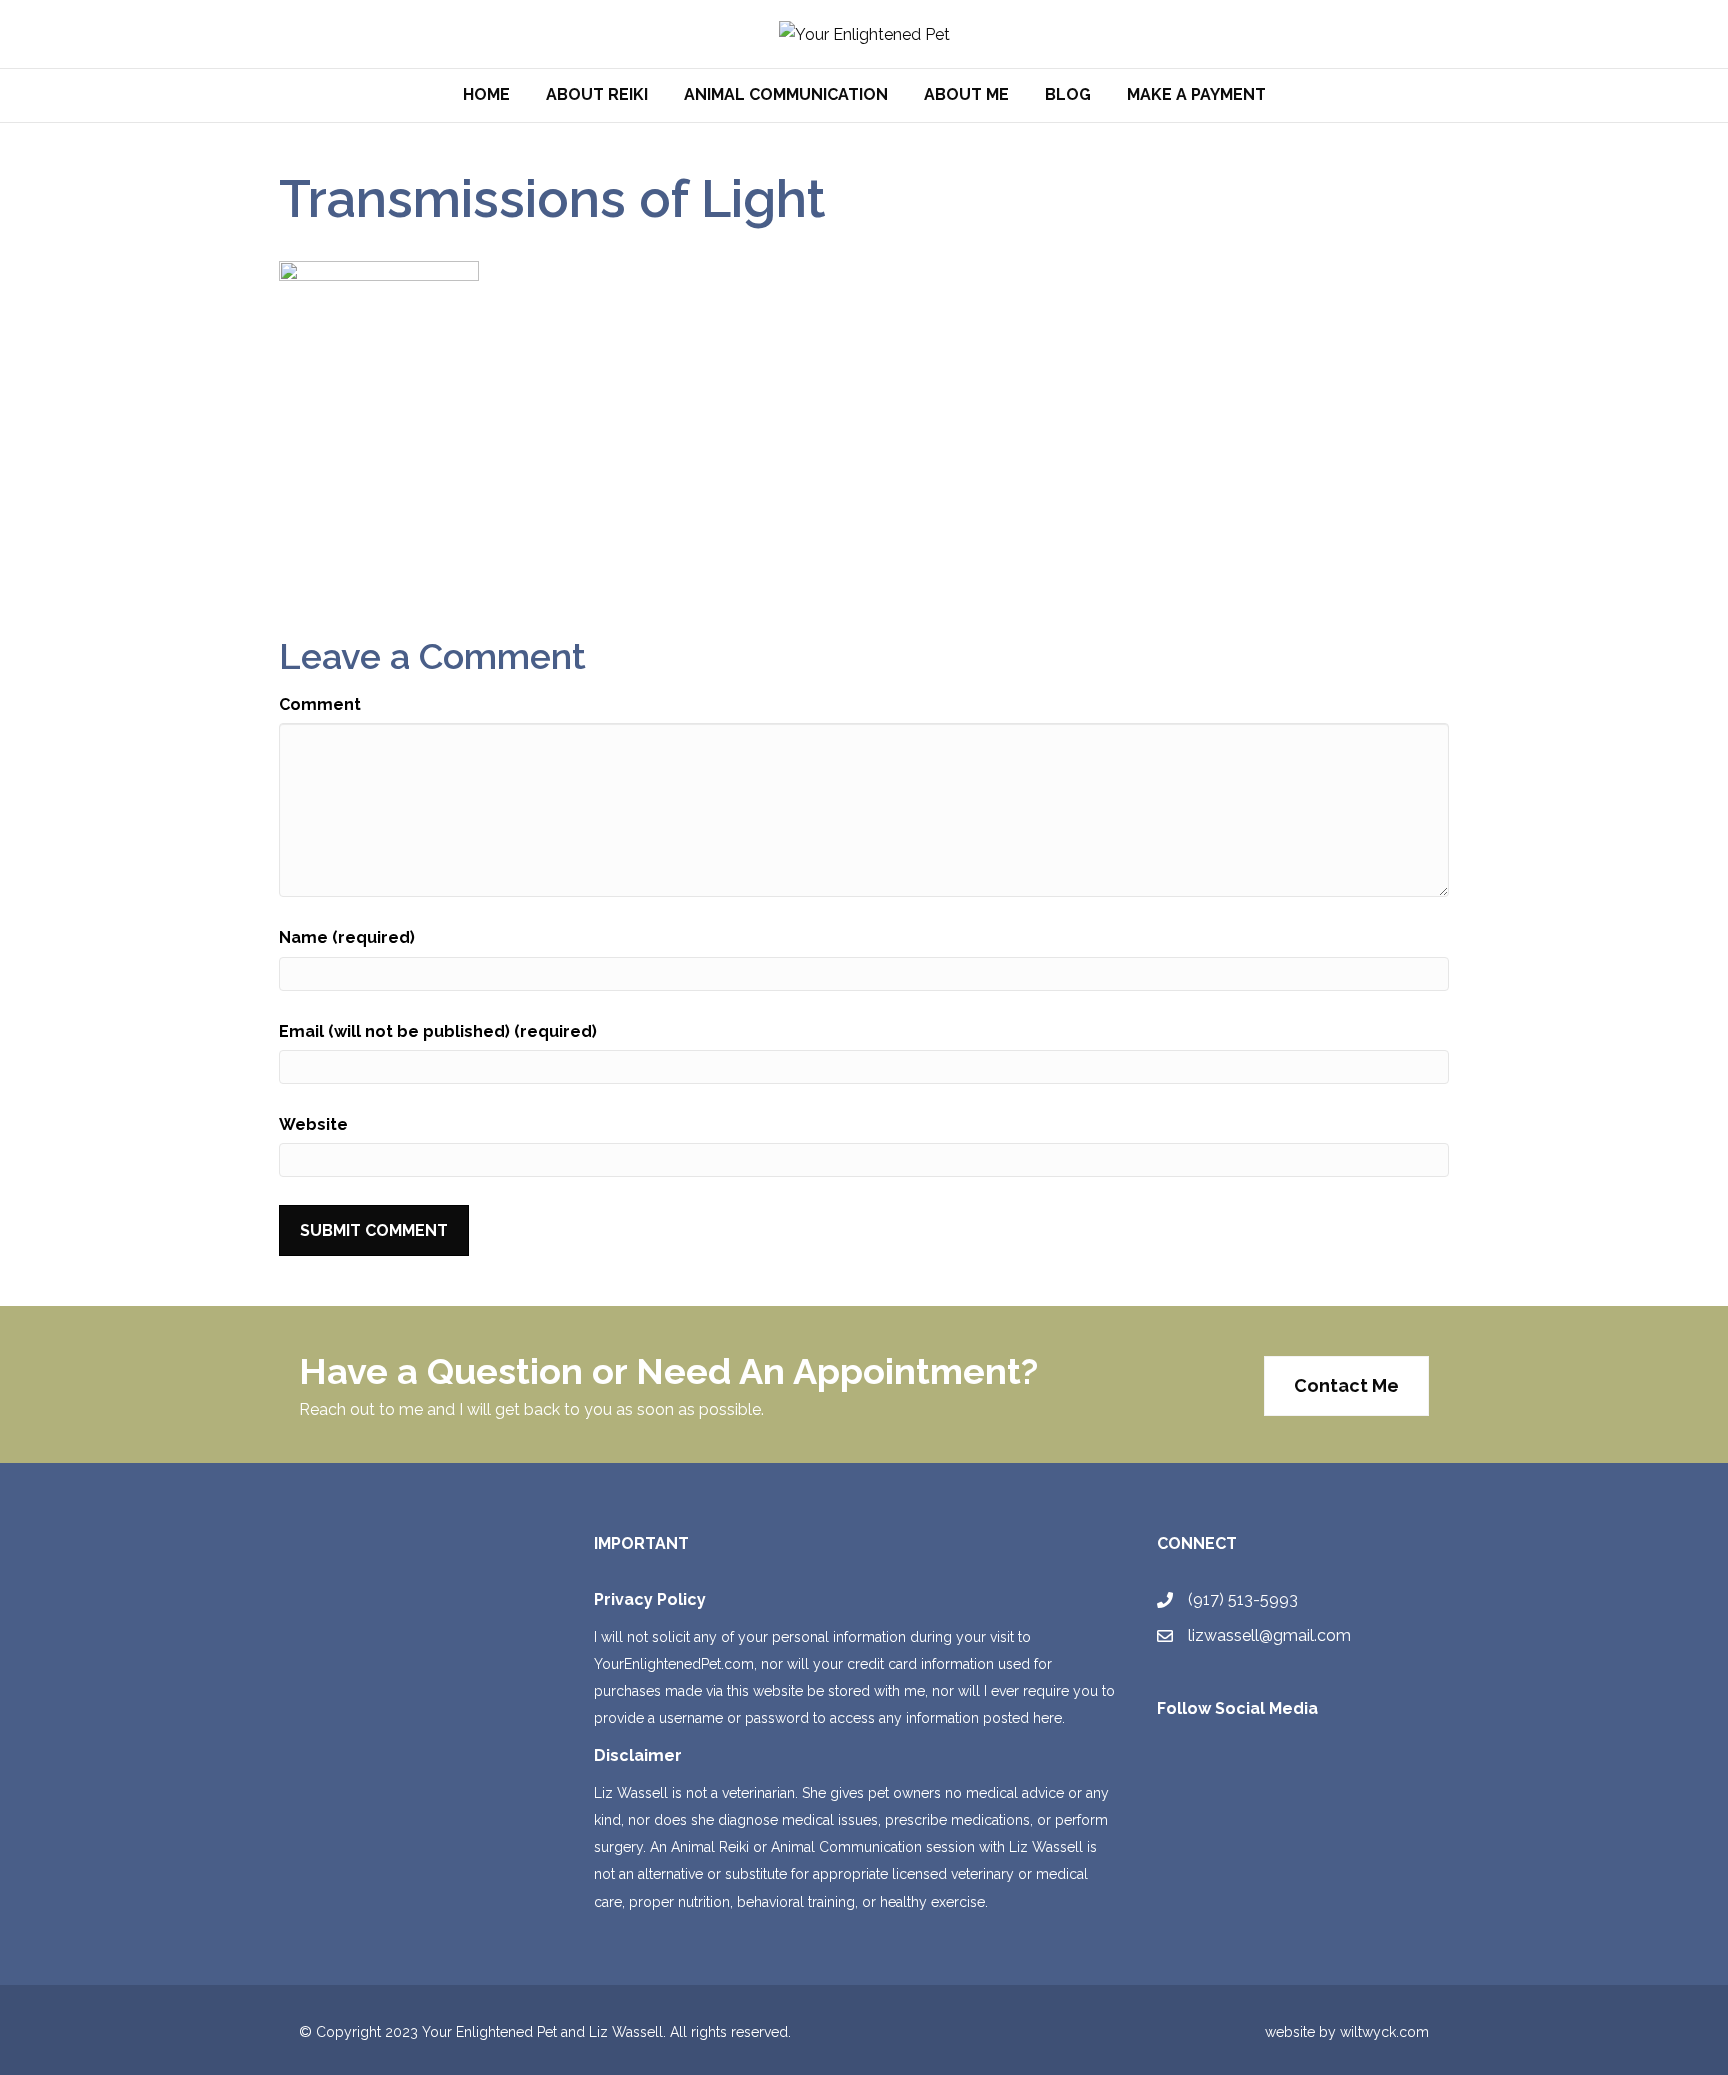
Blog (1068, 94)
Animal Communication (786, 94)
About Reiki (597, 94)
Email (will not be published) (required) (438, 1031)
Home (486, 94)
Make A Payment (1196, 94)
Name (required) (347, 937)
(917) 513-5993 (1243, 1599)
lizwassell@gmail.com (1269, 1635)
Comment (320, 704)
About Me (966, 94)
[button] (1346, 1386)
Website (313, 1124)
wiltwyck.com (1384, 2032)
